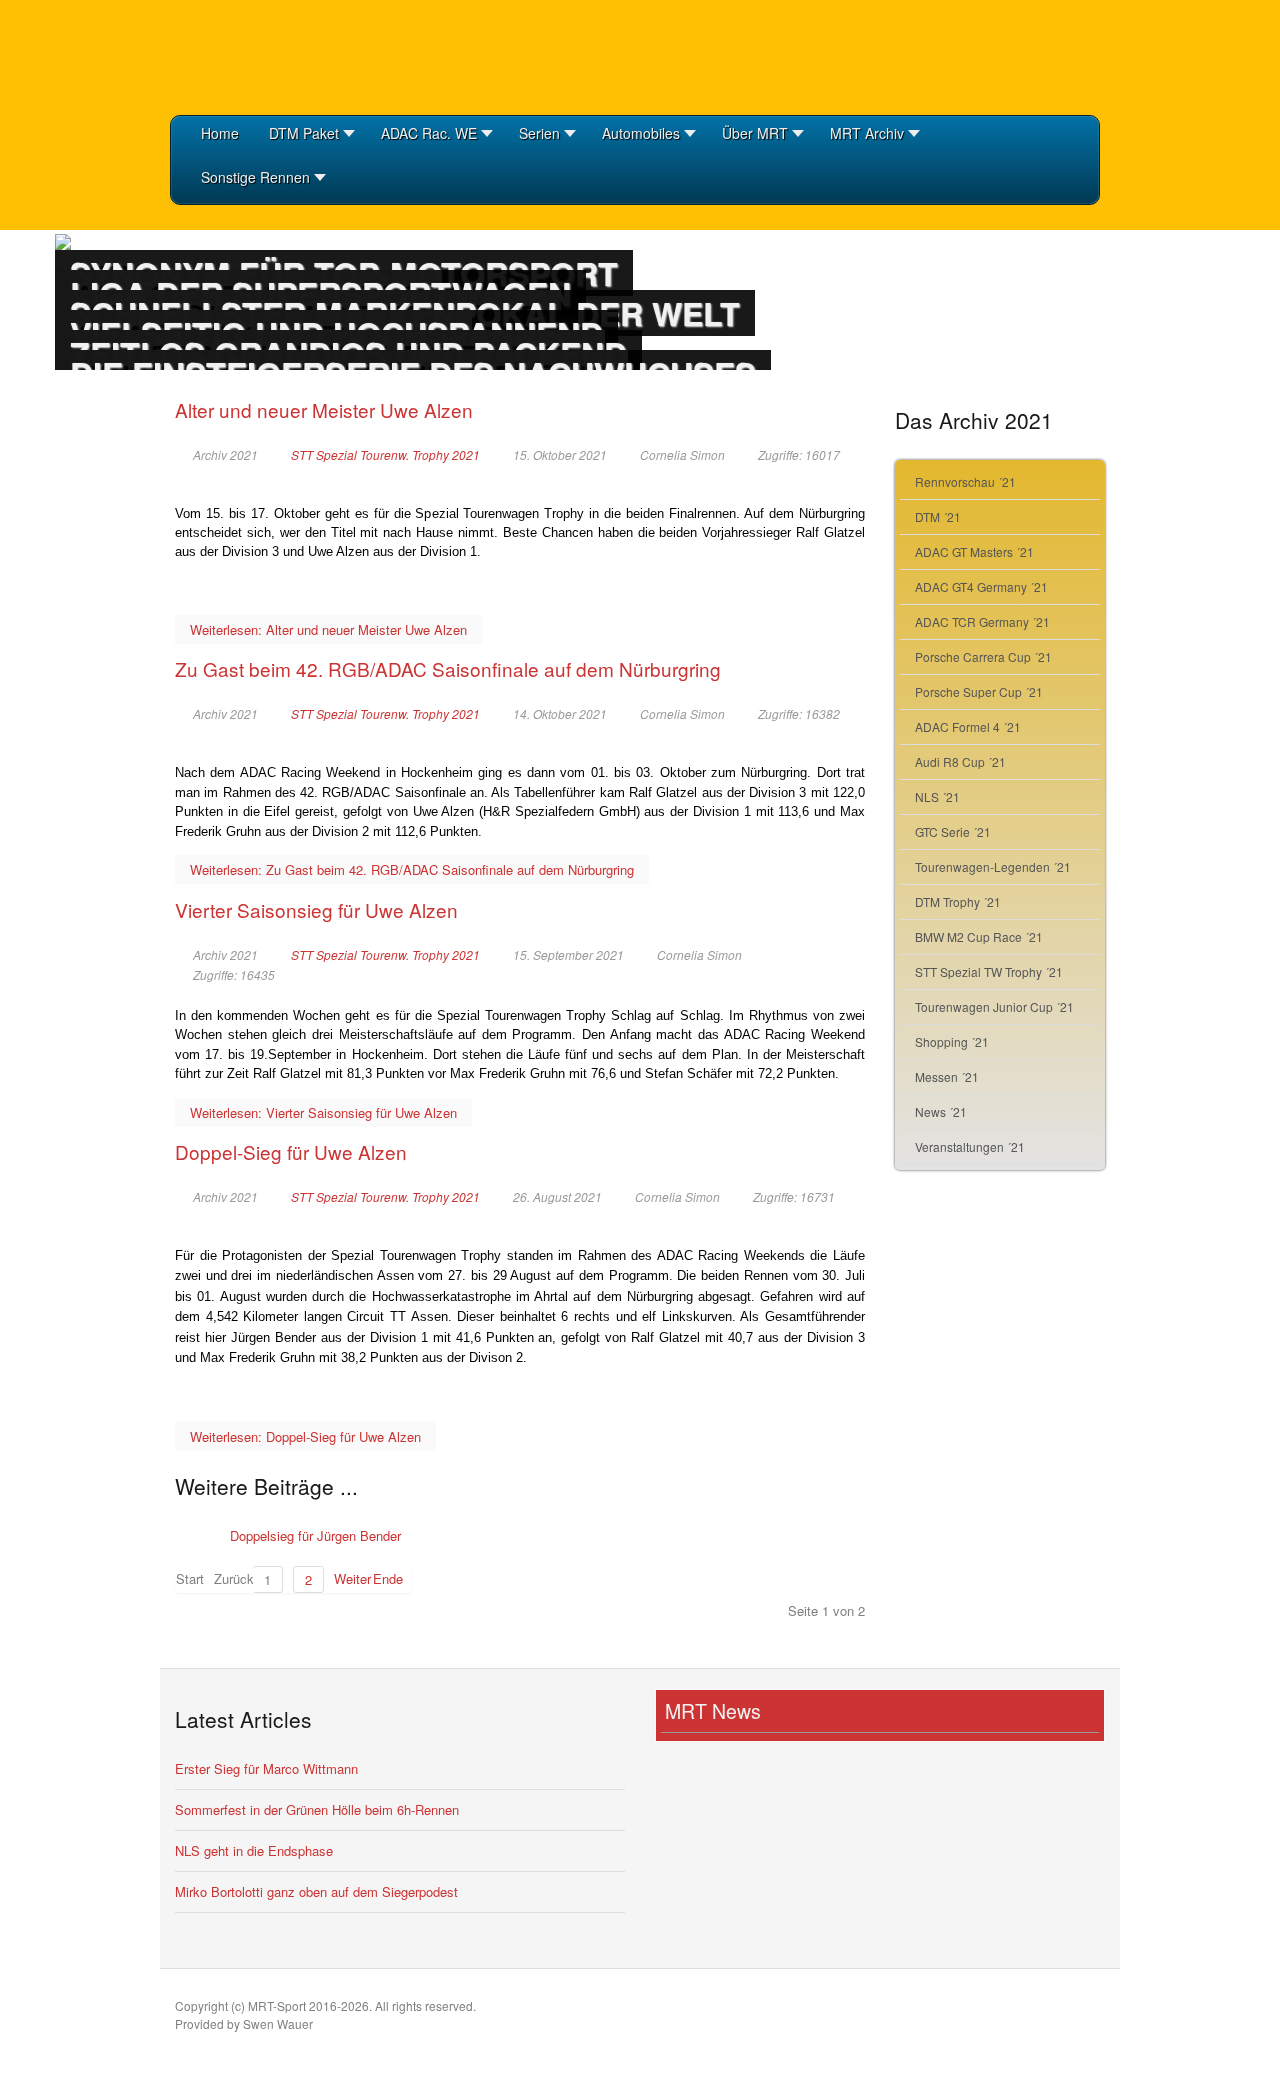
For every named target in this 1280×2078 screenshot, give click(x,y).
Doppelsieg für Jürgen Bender (315, 1535)
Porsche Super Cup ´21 (979, 691)
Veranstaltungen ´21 (970, 1146)
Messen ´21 (947, 1076)
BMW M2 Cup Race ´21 (979, 936)
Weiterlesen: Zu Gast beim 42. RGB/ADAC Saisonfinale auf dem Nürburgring (412, 869)
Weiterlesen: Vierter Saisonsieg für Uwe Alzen (323, 1112)
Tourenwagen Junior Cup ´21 (994, 1006)
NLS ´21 (937, 796)
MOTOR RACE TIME (270, 55)
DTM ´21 (938, 516)
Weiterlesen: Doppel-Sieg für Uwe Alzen (305, 1436)
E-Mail (830, 474)
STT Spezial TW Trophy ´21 (989, 971)
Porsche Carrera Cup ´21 (983, 656)
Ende (387, 1578)
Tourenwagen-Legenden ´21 (993, 866)
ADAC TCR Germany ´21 (982, 621)
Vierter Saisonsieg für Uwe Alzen (316, 909)
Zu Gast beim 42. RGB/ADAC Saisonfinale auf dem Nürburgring (448, 668)
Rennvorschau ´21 (965, 481)
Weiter (348, 1578)
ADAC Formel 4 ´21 (968, 726)
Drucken (856, 474)
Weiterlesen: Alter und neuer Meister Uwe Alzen (328, 629)
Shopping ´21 (952, 1041)
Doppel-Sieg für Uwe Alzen (291, 1151)
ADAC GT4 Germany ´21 (981, 586)
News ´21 (941, 1111)
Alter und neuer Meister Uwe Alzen (324, 409)
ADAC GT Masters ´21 (974, 551)
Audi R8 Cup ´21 (960, 761)
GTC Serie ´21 (953, 831)
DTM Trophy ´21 (958, 901)
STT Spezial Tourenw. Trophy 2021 (385, 455)
